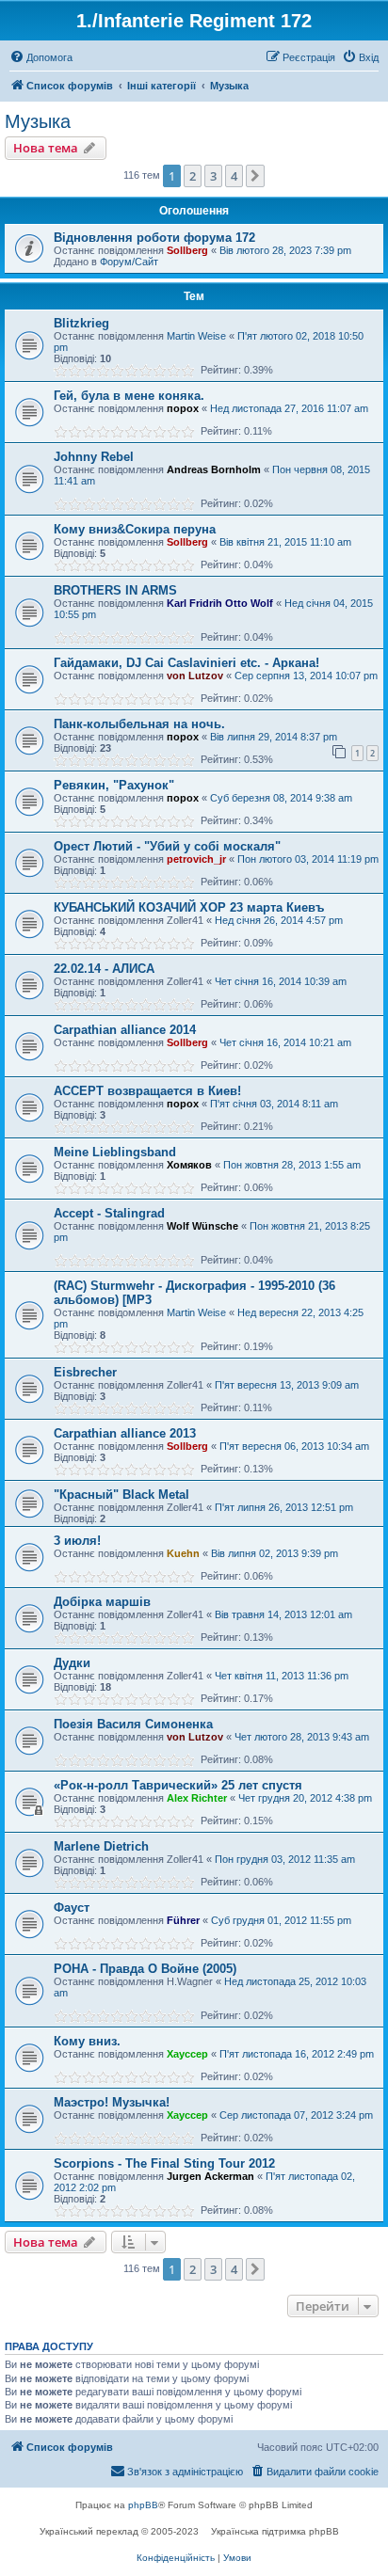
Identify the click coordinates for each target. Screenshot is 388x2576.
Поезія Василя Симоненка (133, 1724)
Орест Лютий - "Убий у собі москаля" (167, 846)
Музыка (38, 121)
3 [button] (213, 176)
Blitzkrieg (81, 323)
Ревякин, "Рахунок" (114, 785)
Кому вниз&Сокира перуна (135, 529)
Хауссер (187, 2054)
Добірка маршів (102, 1602)
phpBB (143, 2505)
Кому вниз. (87, 2041)
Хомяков (189, 1165)
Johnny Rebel (94, 457)
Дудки (72, 1663)
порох (183, 408)
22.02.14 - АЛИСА (104, 969)
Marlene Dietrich (101, 1846)
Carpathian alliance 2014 (125, 1030)
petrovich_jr (196, 859)
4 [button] (234, 176)
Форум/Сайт (129, 262)
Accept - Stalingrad (109, 1213)
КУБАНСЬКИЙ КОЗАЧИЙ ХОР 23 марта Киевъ (189, 907)
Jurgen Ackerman (210, 2176)
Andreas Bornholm (214, 469)
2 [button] (193, 176)
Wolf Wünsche (202, 1226)
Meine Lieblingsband (115, 1152)
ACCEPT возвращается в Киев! (147, 1091)
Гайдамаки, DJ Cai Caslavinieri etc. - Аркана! (186, 663)
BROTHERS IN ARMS (115, 590)
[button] (255, 176)
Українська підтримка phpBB (275, 2531)
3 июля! (77, 1541)
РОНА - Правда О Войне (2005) (145, 1969)
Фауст (72, 1908)
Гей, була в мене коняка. (129, 396)
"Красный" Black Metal (121, 1495)
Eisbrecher (85, 1372)
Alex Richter (197, 1798)
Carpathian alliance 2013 (125, 1433)
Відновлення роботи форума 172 (154, 238)
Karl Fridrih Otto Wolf (220, 603)
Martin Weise (196, 336)
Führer (183, 1920)
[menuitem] (41, 57)
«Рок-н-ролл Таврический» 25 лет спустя (178, 1785)
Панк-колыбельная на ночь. (139, 724)
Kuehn (183, 1553)
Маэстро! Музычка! (112, 2102)
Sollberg (187, 250)
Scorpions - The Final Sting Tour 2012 (164, 2163)
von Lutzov (195, 676)
